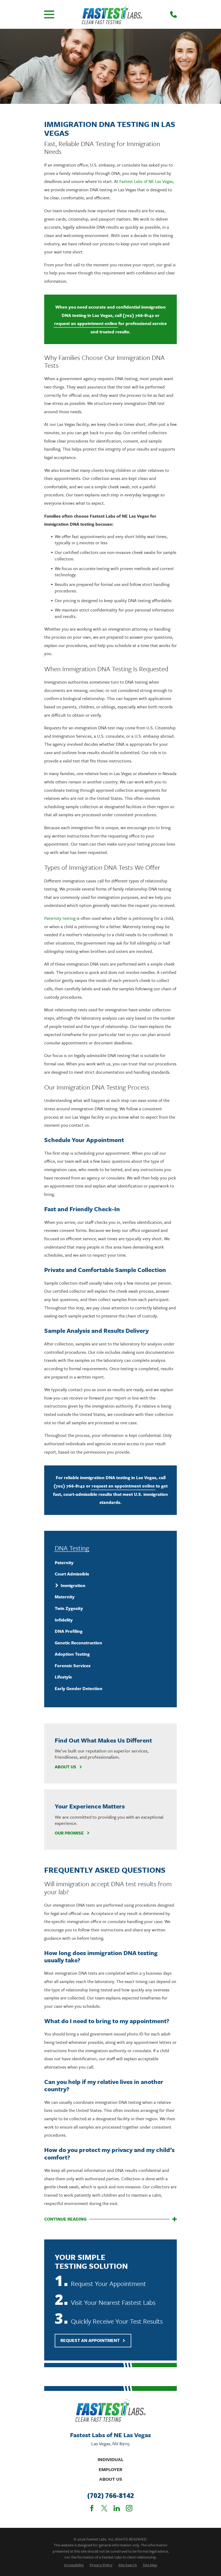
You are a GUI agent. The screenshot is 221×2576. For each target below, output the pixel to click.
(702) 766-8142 (138, 315)
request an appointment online (86, 323)
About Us (65, 1767)
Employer (110, 2469)
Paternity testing (60, 918)
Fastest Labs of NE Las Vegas (146, 181)
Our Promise (69, 1833)
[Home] (112, 14)
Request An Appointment (90, 2340)
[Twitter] (104, 2508)
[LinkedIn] (117, 2508)
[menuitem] (110, 1563)
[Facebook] (92, 2508)
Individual (110, 2459)
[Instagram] (129, 2508)
